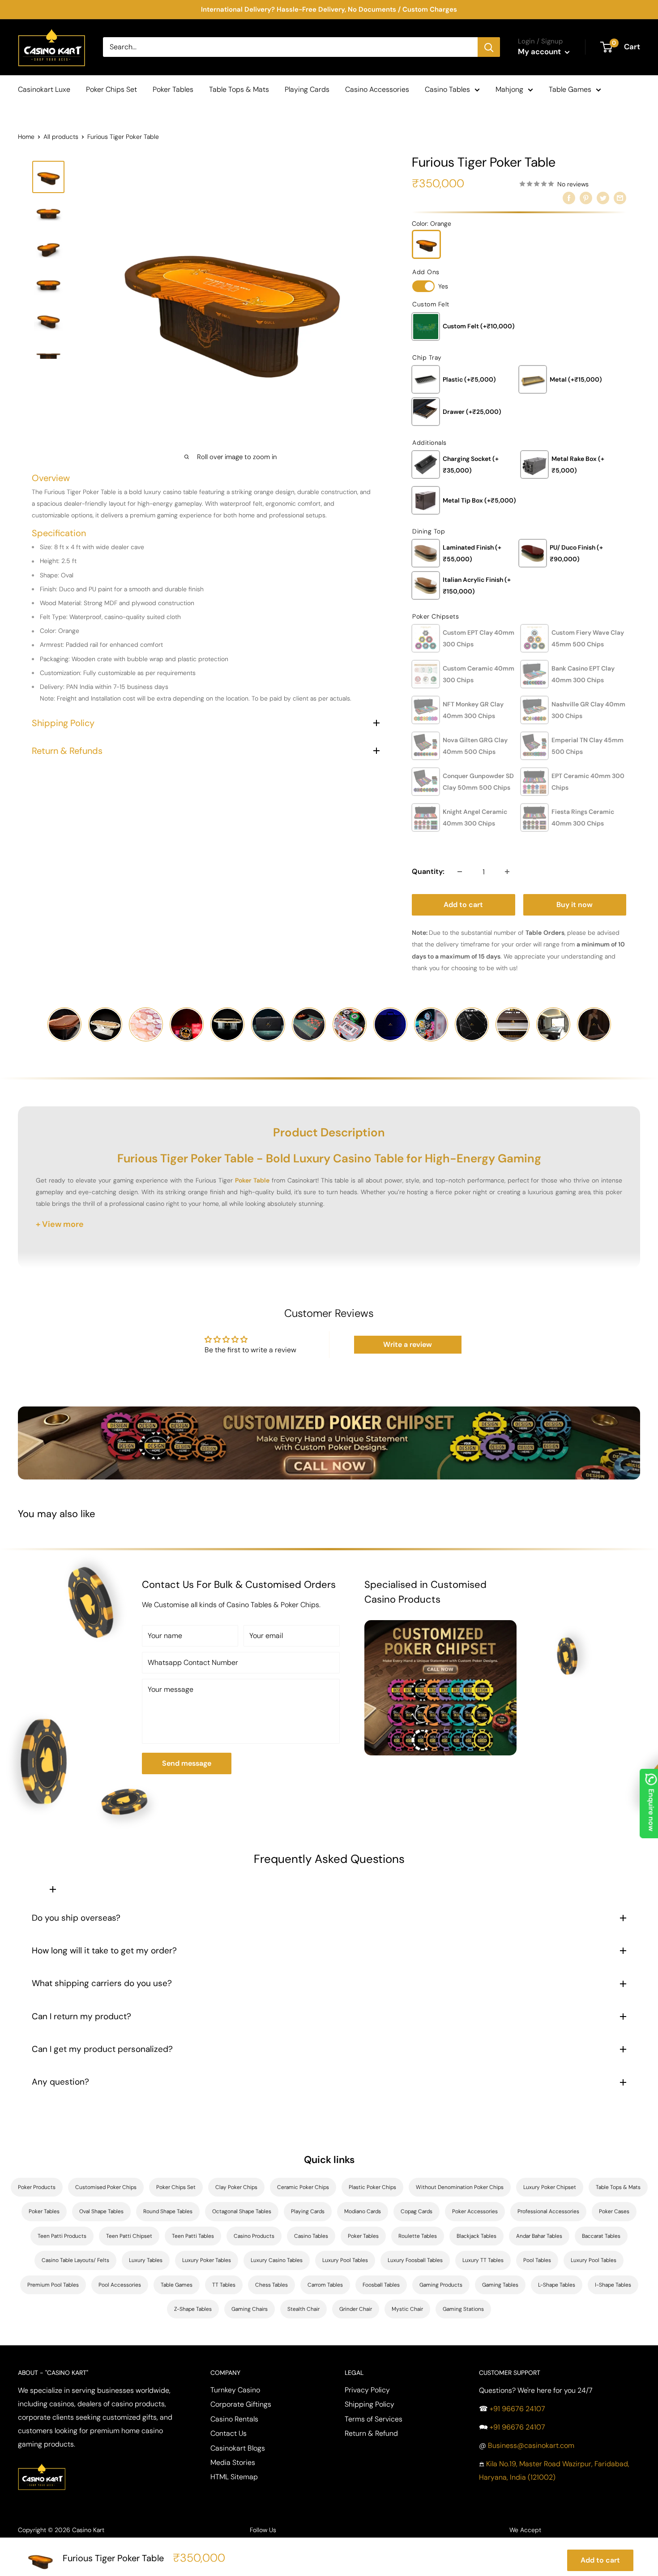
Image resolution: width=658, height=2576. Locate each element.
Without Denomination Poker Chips (460, 2187)
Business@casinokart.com (531, 2445)
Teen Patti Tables (193, 2236)
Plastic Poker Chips (372, 2187)
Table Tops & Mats (239, 89)
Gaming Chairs (250, 2309)
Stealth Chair (303, 2309)
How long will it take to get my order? (104, 1950)
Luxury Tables (146, 2260)
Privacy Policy (367, 2390)
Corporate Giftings (241, 2404)
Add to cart (463, 905)
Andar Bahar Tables (539, 2236)
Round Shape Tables (168, 2211)
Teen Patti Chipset (129, 2236)
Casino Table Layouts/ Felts (75, 2260)
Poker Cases (614, 2211)
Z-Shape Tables (193, 2309)
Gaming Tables (500, 2285)
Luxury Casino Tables (277, 2260)
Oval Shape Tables (101, 2211)
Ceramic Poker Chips (303, 2187)
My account (540, 52)
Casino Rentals (234, 2419)
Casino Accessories (377, 89)
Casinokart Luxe (44, 89)
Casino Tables (447, 89)
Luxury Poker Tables (207, 2260)
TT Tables (224, 2285)
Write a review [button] (408, 1344)
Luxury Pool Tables (345, 2260)
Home (26, 137)
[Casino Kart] (42, 2462)
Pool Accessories (120, 2285)
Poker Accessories (475, 2211)
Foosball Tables (381, 2285)
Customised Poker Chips (106, 2187)
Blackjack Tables (476, 2236)
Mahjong (509, 89)
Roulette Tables (418, 2236)
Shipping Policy (370, 2404)
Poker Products (37, 2187)
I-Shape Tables (613, 2285)
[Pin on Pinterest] (586, 198)
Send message (187, 1763)
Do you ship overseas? (76, 1918)
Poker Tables (173, 89)
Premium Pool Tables (53, 2285)
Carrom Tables (325, 2285)
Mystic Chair (407, 2309)
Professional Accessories (548, 2211)
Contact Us (229, 2433)
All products (61, 137)
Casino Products (254, 2236)
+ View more (60, 1224)
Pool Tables (537, 2260)
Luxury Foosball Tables (415, 2260)
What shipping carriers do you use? (102, 1983)
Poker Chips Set (111, 89)
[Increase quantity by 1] (507, 872)
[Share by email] (620, 198)
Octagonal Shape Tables (242, 2211)
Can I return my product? (81, 2016)
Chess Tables (271, 2285)
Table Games (570, 89)
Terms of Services (374, 2419)
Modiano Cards (363, 2211)
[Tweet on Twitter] (603, 198)
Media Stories (233, 2462)
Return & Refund (371, 2433)
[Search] (489, 47)
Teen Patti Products (62, 2236)
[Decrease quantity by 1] (460, 872)
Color (432, 224)
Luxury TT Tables (483, 2260)
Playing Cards (307, 89)
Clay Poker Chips (236, 2187)
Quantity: (428, 871)
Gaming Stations (463, 2309)
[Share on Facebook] (569, 198)
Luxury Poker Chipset (550, 2187)
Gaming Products (441, 2285)
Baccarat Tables (601, 2236)
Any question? (60, 2082)
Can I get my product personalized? (102, 2049)
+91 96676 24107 (517, 2409)
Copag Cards (417, 2211)
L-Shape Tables (557, 2285)
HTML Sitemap (234, 2477)
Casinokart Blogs (238, 2448)
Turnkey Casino (235, 2390)
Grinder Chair (356, 2309)
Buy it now (575, 905)
